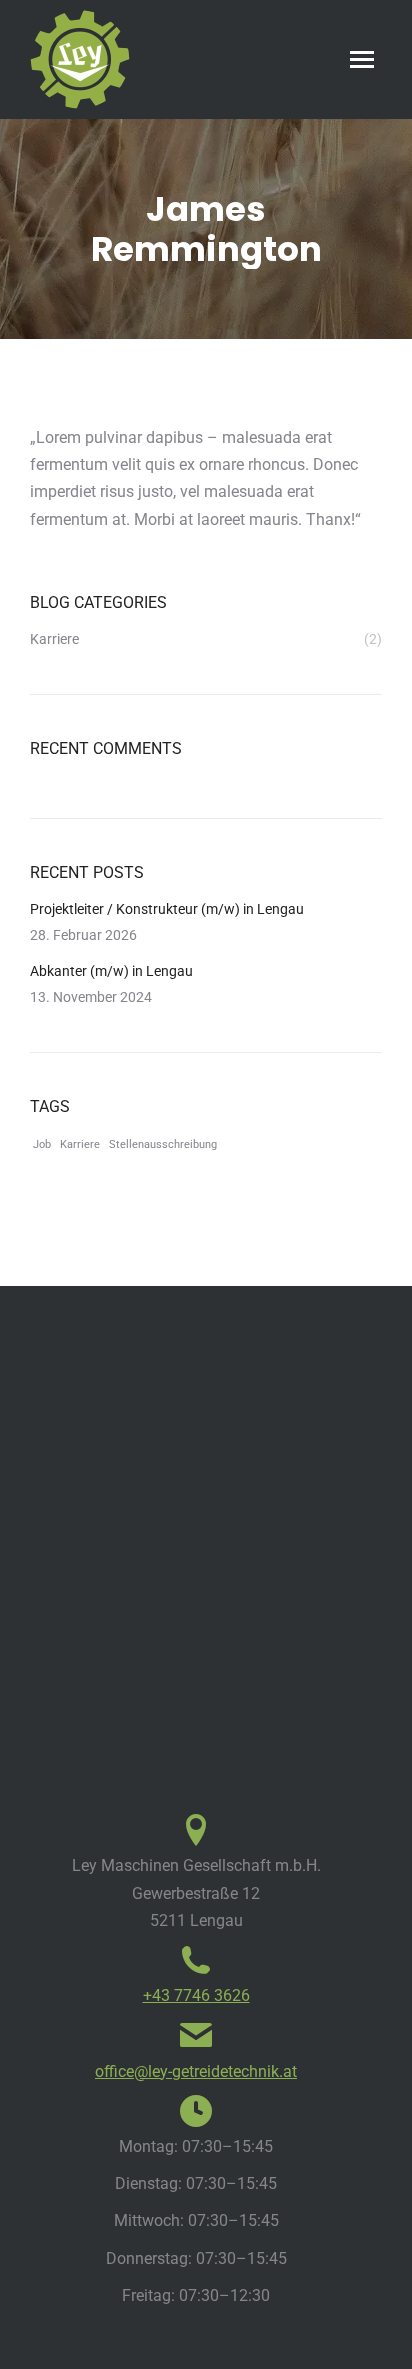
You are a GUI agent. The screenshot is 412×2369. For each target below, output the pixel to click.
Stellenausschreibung (163, 1144)
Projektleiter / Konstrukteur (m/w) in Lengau (167, 909)
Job (42, 1144)
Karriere (80, 1144)
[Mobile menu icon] (362, 59)
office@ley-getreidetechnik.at (196, 2071)
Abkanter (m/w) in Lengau (111, 971)
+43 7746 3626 (196, 1995)
